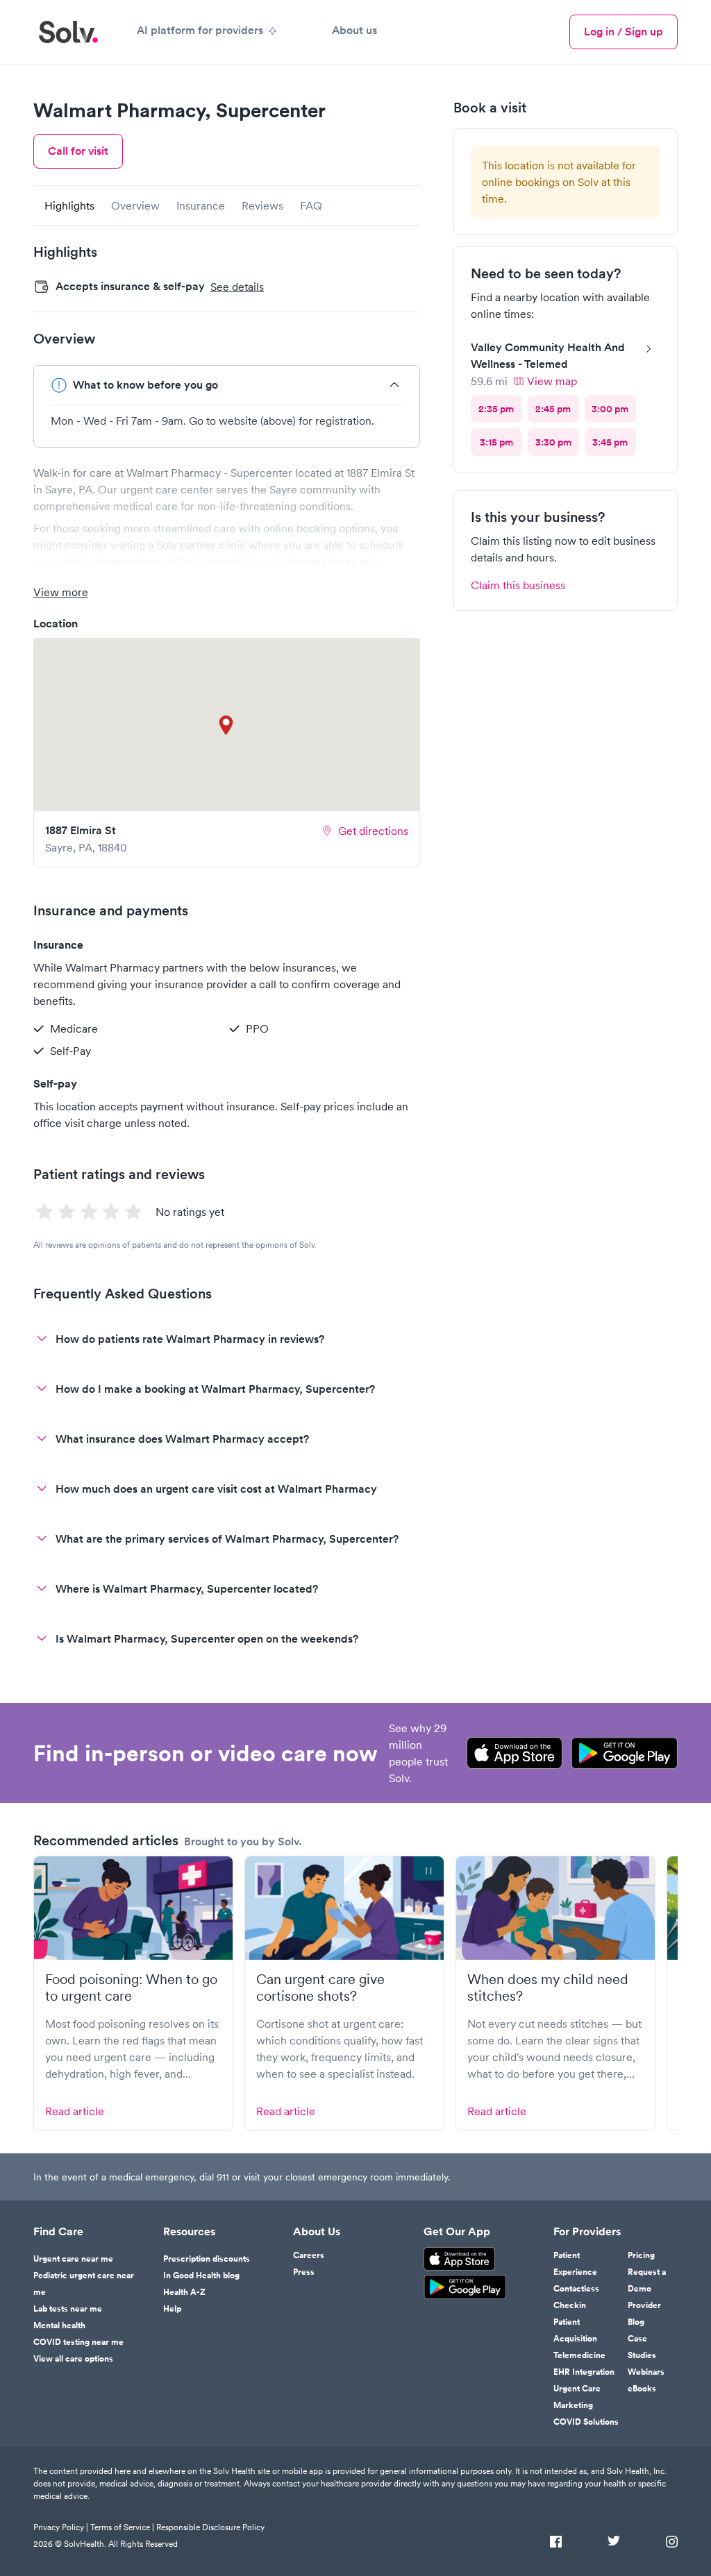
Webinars (646, 2372)
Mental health (59, 2325)
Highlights (69, 205)
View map (552, 381)
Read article (75, 2111)
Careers (309, 2255)
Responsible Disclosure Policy (210, 2527)
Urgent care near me (73, 2259)
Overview (135, 205)
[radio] (496, 409)
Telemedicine (579, 2355)
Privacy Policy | (61, 2527)
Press (304, 2272)
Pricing (641, 2255)
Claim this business (518, 585)
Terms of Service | (122, 2527)
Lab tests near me (68, 2309)
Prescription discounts (207, 2259)
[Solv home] (68, 32)
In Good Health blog (201, 2276)
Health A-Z (184, 2292)
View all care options (73, 2359)
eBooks (642, 2389)
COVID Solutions (586, 2422)
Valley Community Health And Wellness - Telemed (548, 356)
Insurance (201, 205)
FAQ (311, 205)
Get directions (373, 831)
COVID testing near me (78, 2342)
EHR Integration (584, 2372)
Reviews (262, 205)
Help (172, 2309)
